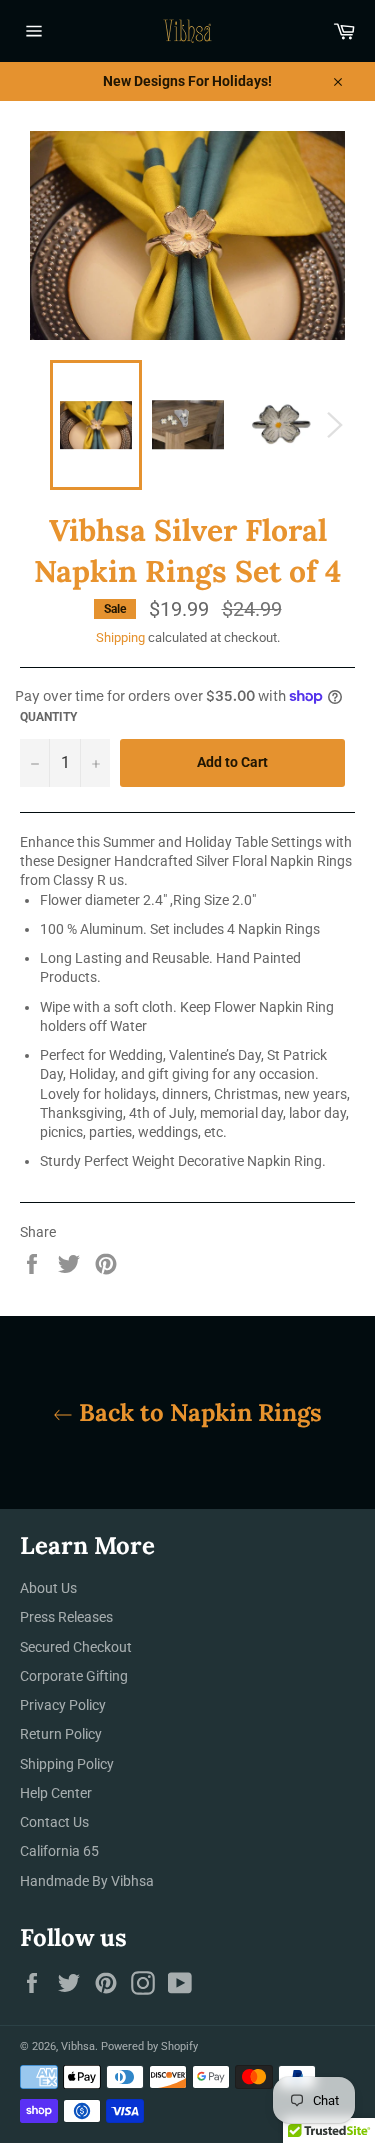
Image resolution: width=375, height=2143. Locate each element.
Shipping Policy (67, 1764)
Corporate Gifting (74, 1676)
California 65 (59, 1851)
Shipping (120, 637)
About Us (48, 1588)
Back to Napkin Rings (197, 1412)
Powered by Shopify (149, 2046)
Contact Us (54, 1822)
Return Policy (61, 1734)
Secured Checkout (76, 1647)
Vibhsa (78, 2046)
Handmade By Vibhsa (87, 1881)
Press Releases (66, 1617)
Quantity (48, 717)
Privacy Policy (63, 1705)
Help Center (56, 1793)
